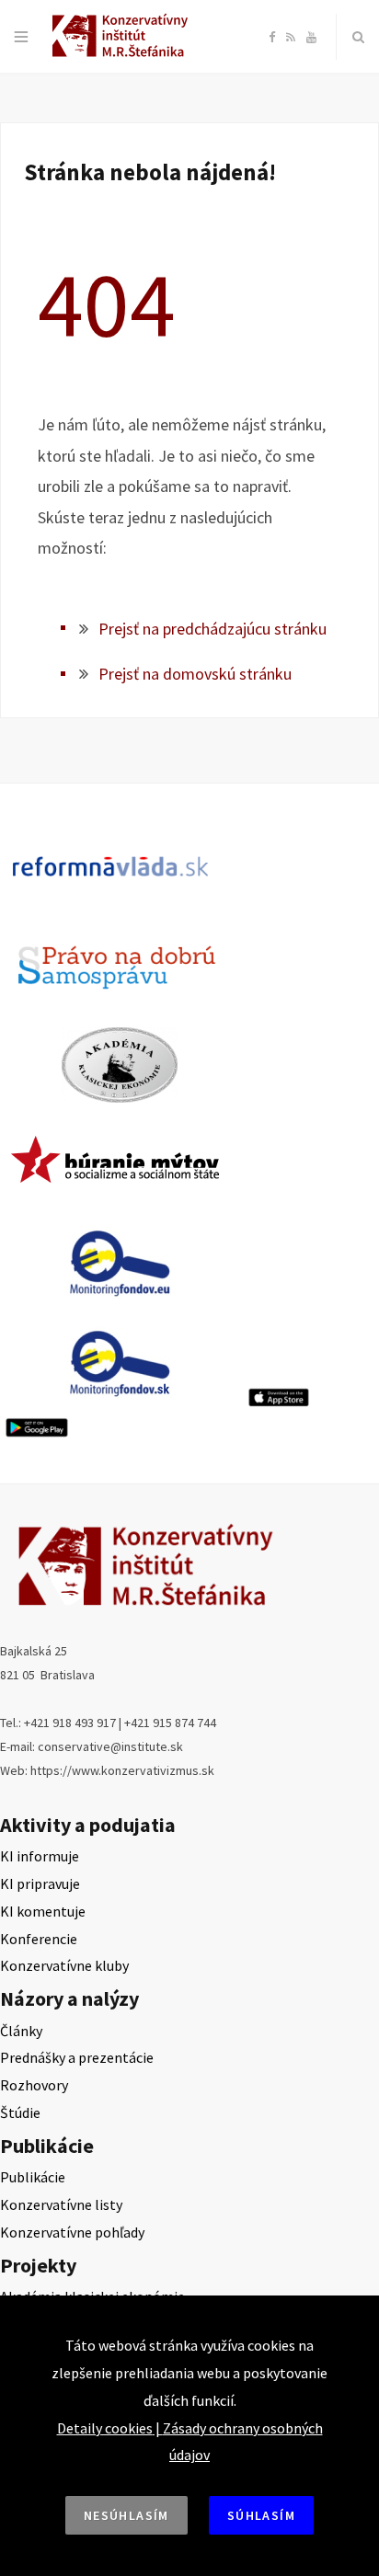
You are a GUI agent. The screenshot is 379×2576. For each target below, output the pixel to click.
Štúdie (20, 2112)
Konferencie (39, 1939)
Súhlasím (261, 2515)
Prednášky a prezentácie (77, 2057)
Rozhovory (34, 2085)
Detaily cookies (105, 2428)
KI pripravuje (40, 1883)
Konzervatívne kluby (64, 1965)
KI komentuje (43, 1911)
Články (21, 2031)
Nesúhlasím (126, 2515)
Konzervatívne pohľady (72, 2232)
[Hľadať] (358, 37)
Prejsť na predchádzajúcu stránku (212, 629)
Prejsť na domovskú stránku (195, 674)
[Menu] (21, 37)
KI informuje (40, 1856)
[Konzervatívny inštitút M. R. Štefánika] (123, 53)
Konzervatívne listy (61, 2204)
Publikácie (33, 2177)
